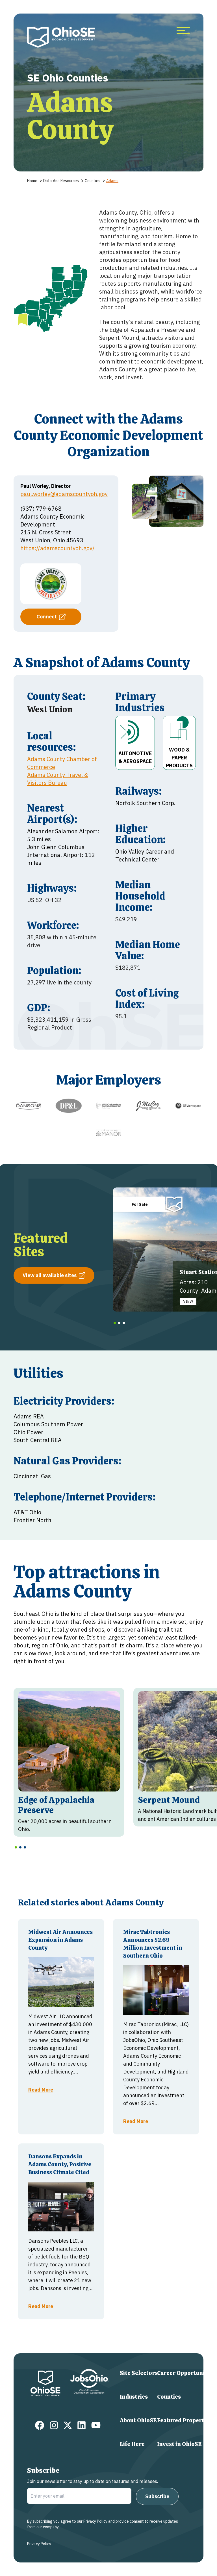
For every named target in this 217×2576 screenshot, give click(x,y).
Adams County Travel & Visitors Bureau (58, 779)
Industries (134, 2397)
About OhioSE (138, 2420)
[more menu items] (183, 31)
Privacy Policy (39, 2544)
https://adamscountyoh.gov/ (57, 548)
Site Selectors (139, 2373)
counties (93, 181)
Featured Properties (185, 2420)
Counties (169, 2397)
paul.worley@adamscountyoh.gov (64, 494)
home (32, 181)
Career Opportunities (186, 2373)
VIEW (188, 1301)
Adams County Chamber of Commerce (62, 763)
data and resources (61, 181)
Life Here (132, 2444)
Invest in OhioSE (179, 2444)
